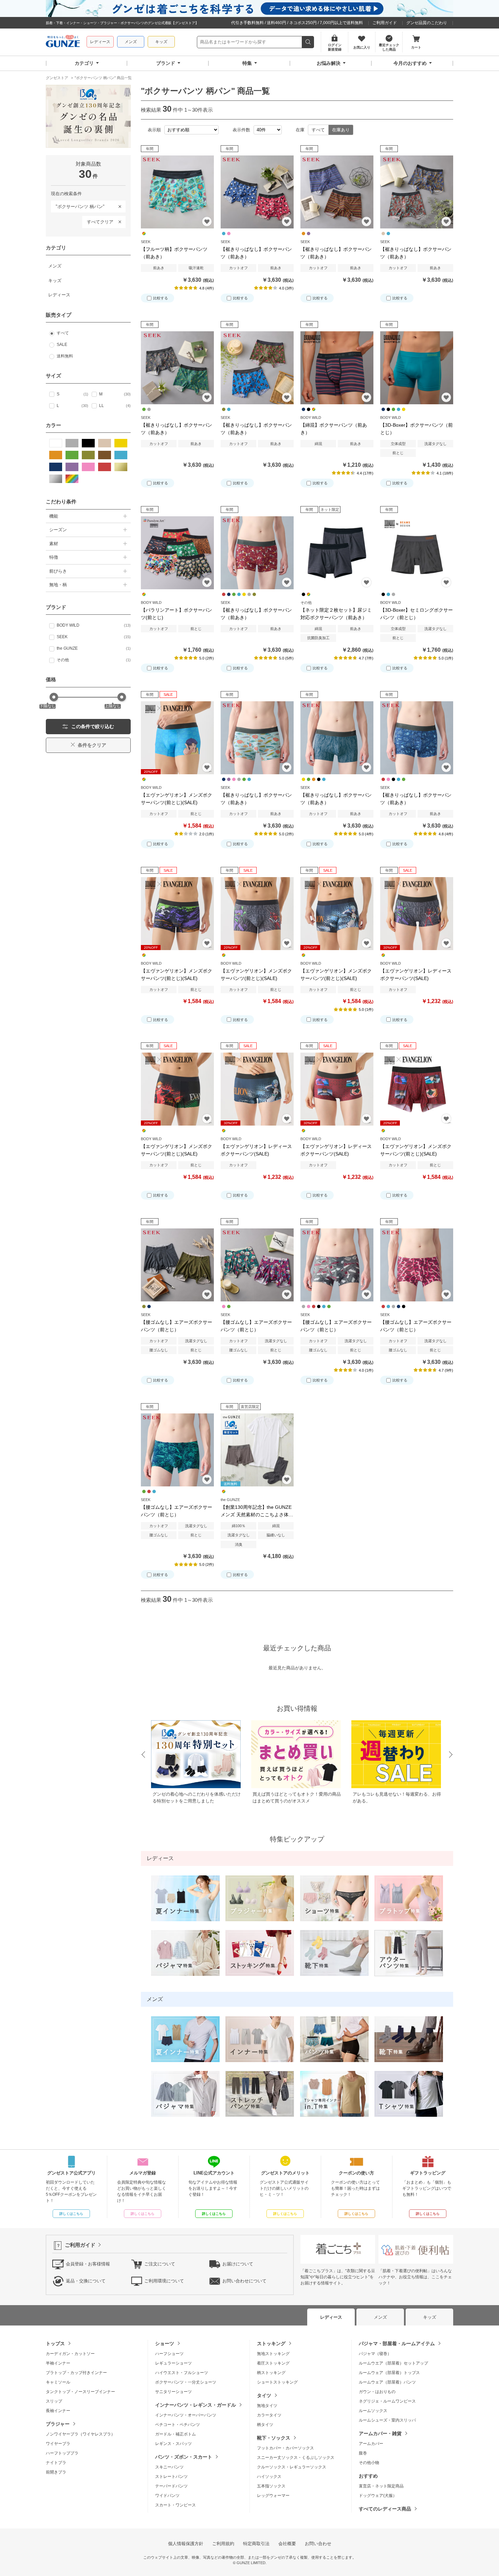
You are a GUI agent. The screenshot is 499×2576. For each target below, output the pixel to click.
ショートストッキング (277, 2382)
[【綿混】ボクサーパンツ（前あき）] (337, 368)
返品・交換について (86, 2281)
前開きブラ (56, 2472)
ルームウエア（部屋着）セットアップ (393, 2363)
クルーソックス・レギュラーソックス (292, 2467)
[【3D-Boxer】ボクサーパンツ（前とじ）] (417, 368)
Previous (143, 1755)
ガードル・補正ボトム (175, 2434)
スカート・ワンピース (175, 2505)
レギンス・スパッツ (173, 2444)
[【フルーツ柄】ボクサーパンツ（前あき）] (177, 192)
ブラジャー (58, 2424)
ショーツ (165, 2343)
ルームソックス (373, 2411)
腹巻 (363, 2453)
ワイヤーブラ (58, 2444)
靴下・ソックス (274, 2438)
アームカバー (371, 2444)
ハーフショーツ (169, 2354)
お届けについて (238, 2264)
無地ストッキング (273, 2354)
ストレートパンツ (171, 2477)
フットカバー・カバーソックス (285, 2448)
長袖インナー (58, 2411)
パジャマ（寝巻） (375, 2354)
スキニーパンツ (169, 2467)
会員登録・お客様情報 (88, 2264)
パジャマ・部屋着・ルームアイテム (397, 2343)
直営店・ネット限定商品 (381, 2486)
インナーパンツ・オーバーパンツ (186, 2415)
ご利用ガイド (385, 23)
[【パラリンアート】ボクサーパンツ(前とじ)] (177, 553)
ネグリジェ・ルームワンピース (387, 2401)
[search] (308, 42)
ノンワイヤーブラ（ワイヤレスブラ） (80, 2434)
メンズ (131, 42)
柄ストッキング (271, 2373)
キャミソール (58, 2382)
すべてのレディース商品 (385, 2509)
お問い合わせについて (244, 2281)
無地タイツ (267, 2406)
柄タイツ (265, 2425)
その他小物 (369, 2463)
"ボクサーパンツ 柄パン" (78, 205)
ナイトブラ (56, 2463)
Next (451, 1755)
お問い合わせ (318, 2544)
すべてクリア (100, 222)
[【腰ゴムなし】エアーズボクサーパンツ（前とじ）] (177, 1265)
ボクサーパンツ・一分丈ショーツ (186, 2382)
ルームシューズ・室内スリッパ (387, 2420)
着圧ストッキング (273, 2363)
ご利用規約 (223, 2544)
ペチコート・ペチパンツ (178, 2425)
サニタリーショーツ (173, 2392)
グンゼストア (63, 42)
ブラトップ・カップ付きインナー (76, 2373)
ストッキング (271, 2343)
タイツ (264, 2395)
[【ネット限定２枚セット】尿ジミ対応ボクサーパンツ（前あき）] (337, 553)
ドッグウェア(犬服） (378, 2496)
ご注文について (160, 2264)
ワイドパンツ (167, 2496)
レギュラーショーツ (173, 2363)
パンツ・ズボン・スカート (184, 2457)
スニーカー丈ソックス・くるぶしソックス (296, 2458)
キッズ (161, 42)
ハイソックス (269, 2477)
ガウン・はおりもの (377, 2392)
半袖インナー (58, 2363)
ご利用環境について (164, 2281)
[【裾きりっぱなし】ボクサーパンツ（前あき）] (257, 192)
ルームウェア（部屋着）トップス (389, 2373)
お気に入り (207, 221)
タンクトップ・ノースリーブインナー (80, 2392)
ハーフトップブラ (62, 2453)
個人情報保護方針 (186, 2544)
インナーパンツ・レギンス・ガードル (196, 2405)
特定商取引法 (256, 2544)
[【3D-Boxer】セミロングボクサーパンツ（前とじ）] (417, 553)
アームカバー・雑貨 (380, 2433)
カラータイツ (269, 2415)
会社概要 (287, 2544)
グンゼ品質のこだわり (427, 23)
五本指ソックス (271, 2486)
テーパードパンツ (171, 2486)
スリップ (54, 2401)
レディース (100, 42)
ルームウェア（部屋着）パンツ (387, 2382)
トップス (55, 2343)
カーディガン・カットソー (70, 2354)
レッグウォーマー (273, 2496)
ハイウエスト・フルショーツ (182, 2373)
